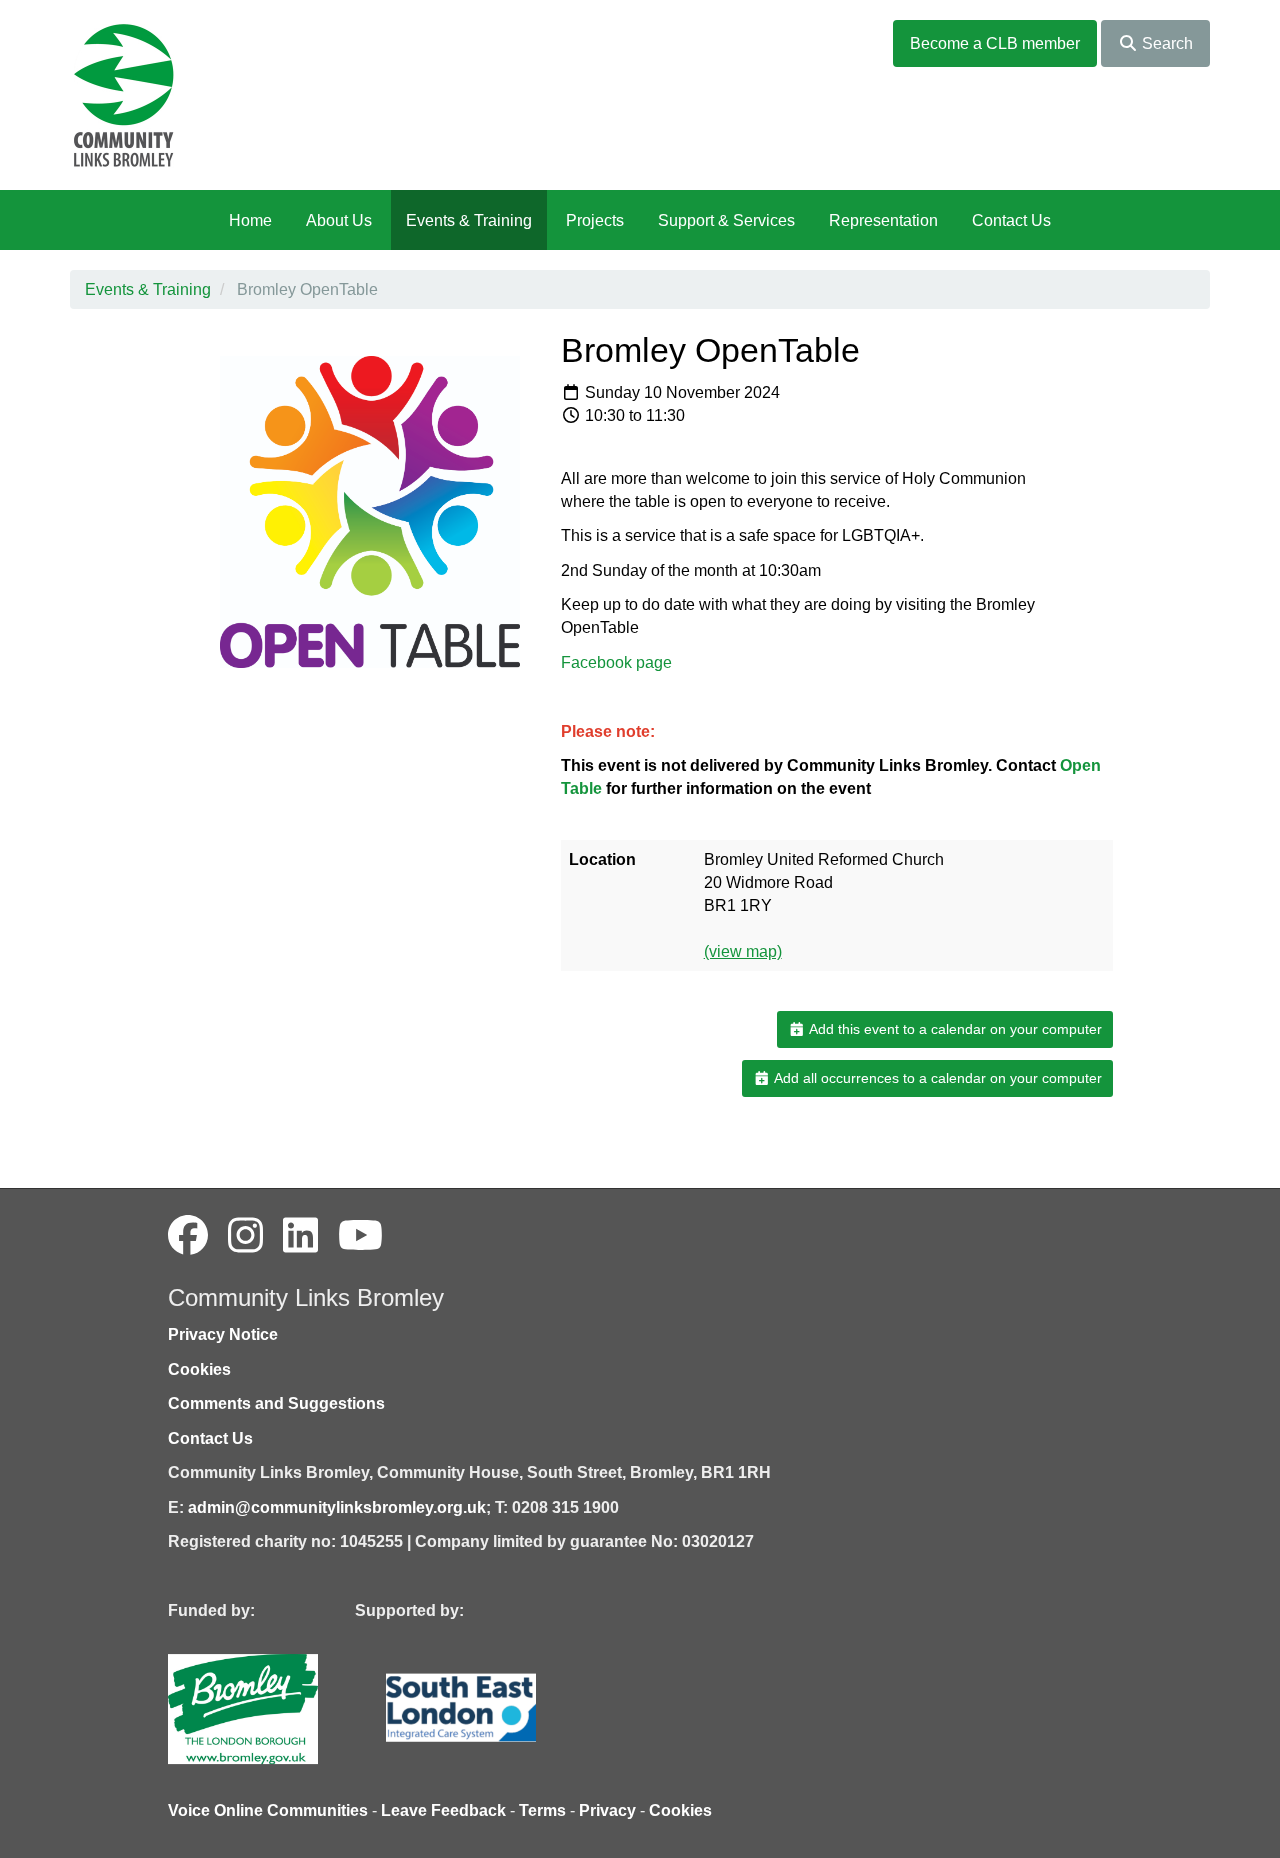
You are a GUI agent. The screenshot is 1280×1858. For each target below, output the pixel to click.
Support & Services (726, 220)
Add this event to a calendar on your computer (954, 1029)
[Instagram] (245, 1236)
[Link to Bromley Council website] (273, 1707)
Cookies (199, 1369)
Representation (883, 220)
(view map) (743, 951)
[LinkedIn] (300, 1236)
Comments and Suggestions (276, 1403)
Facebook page (616, 662)
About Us (339, 220)
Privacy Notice (223, 1334)
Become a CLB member (995, 43)
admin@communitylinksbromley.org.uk (337, 1507)
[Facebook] (188, 1236)
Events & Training (469, 220)
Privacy (607, 1810)
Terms (542, 1810)
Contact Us (1011, 220)
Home (250, 220)
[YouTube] (360, 1236)
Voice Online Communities (268, 1810)
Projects (595, 220)
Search (1165, 43)
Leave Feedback (443, 1810)
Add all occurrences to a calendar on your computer (936, 1078)
